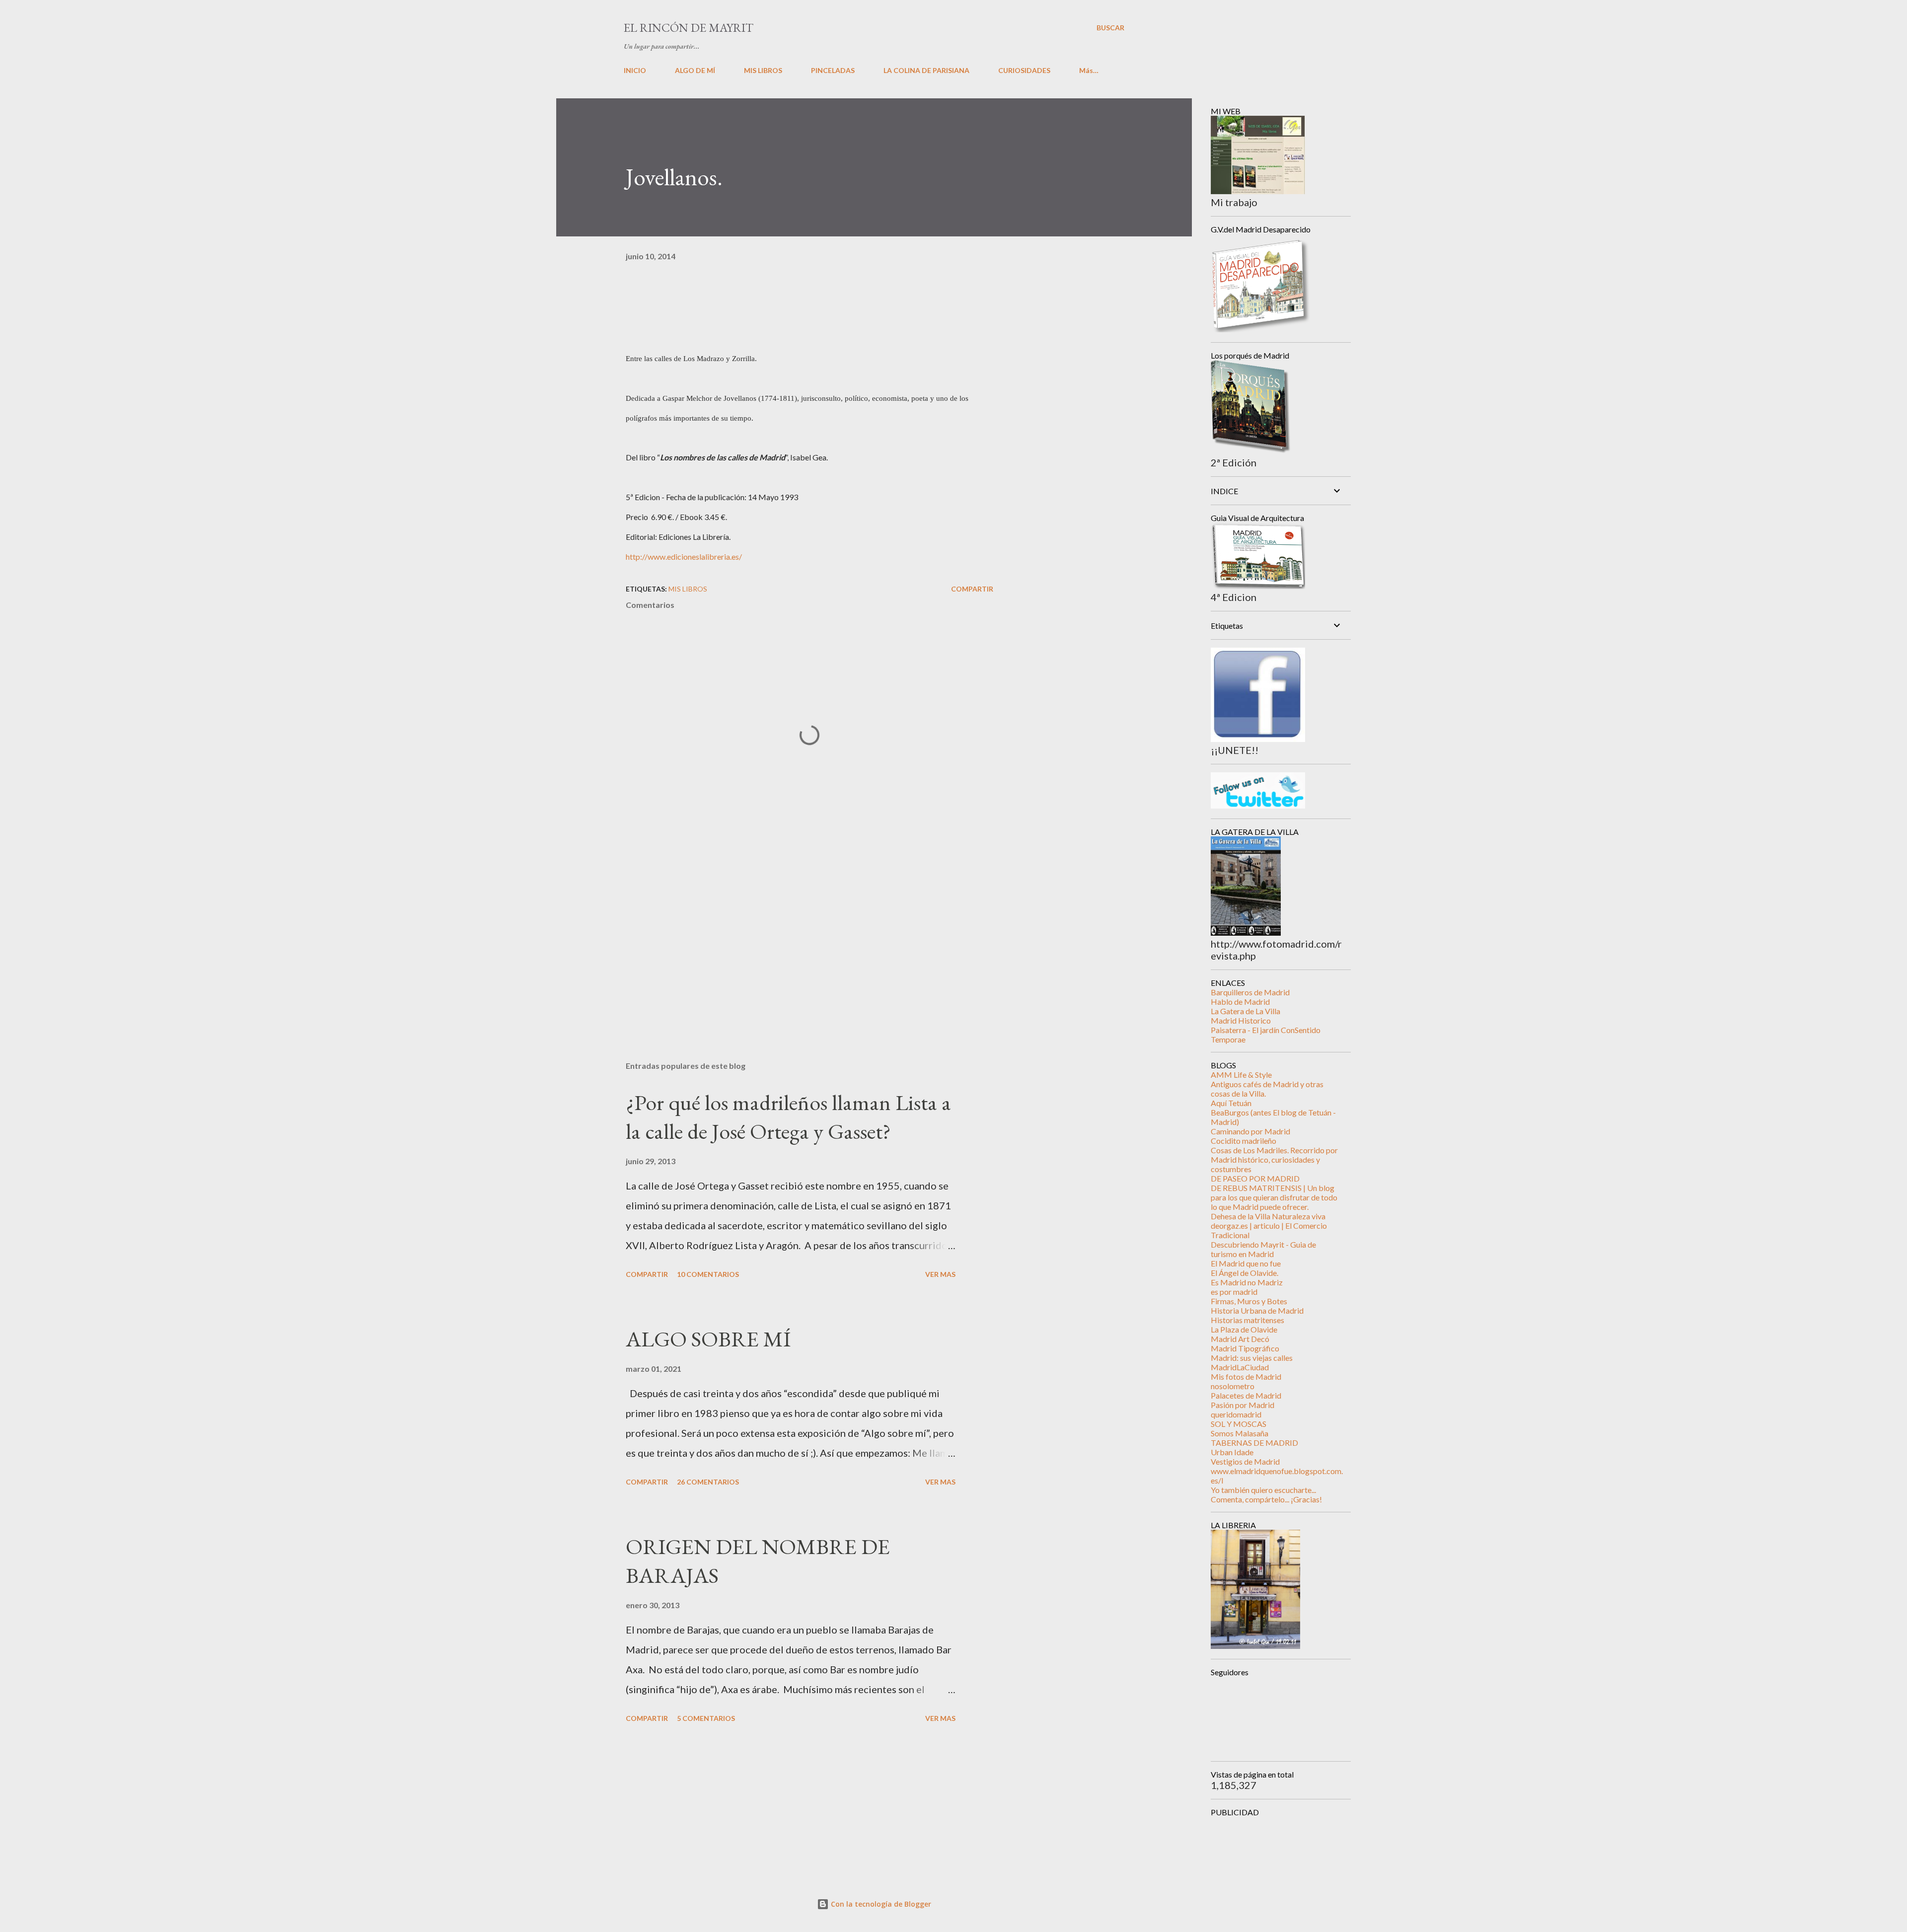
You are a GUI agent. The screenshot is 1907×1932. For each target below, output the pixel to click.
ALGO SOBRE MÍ (708, 1339)
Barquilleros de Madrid (1250, 992)
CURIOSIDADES (1024, 70)
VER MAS (940, 1274)
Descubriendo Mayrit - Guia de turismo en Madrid (1263, 1249)
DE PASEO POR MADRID (1255, 1178)
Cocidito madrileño (1244, 1141)
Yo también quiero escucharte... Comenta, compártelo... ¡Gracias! (1266, 1494)
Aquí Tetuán (1231, 1103)
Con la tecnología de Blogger (880, 1904)
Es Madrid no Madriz (1247, 1282)
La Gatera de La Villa (1246, 1011)
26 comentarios (708, 1482)
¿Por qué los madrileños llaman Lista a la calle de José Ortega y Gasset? (788, 1117)
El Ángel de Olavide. (1245, 1273)
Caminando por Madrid (1250, 1131)
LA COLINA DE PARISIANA (926, 70)
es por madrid (1234, 1292)
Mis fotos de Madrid (1246, 1376)
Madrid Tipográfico (1245, 1348)
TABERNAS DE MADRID (1254, 1443)
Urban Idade (1232, 1452)
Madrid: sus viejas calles (1252, 1358)
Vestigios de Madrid (1245, 1461)
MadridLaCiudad (1240, 1367)
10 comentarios (708, 1274)
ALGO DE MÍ (695, 70)
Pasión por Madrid (1243, 1405)
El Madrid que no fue (1246, 1263)
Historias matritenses (1247, 1320)
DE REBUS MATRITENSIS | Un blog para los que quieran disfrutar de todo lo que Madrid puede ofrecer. (1274, 1197)
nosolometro (1233, 1386)
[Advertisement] (794, 937)
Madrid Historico (1241, 1020)
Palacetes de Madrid (1246, 1395)
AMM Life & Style (1241, 1075)
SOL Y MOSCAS (1239, 1424)
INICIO (635, 70)
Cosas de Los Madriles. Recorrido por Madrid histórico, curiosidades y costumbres (1274, 1159)
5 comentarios (706, 1718)
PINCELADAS (833, 70)
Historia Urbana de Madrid (1257, 1310)
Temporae (1228, 1039)
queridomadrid (1236, 1414)
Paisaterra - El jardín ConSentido (1266, 1030)
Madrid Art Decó (1240, 1339)
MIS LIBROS (763, 70)
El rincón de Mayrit (689, 28)
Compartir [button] (972, 589)
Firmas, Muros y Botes (1249, 1301)
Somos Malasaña (1240, 1433)
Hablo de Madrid (1240, 1002)
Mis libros (688, 589)
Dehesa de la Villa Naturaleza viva (1268, 1216)
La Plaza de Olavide (1244, 1329)
